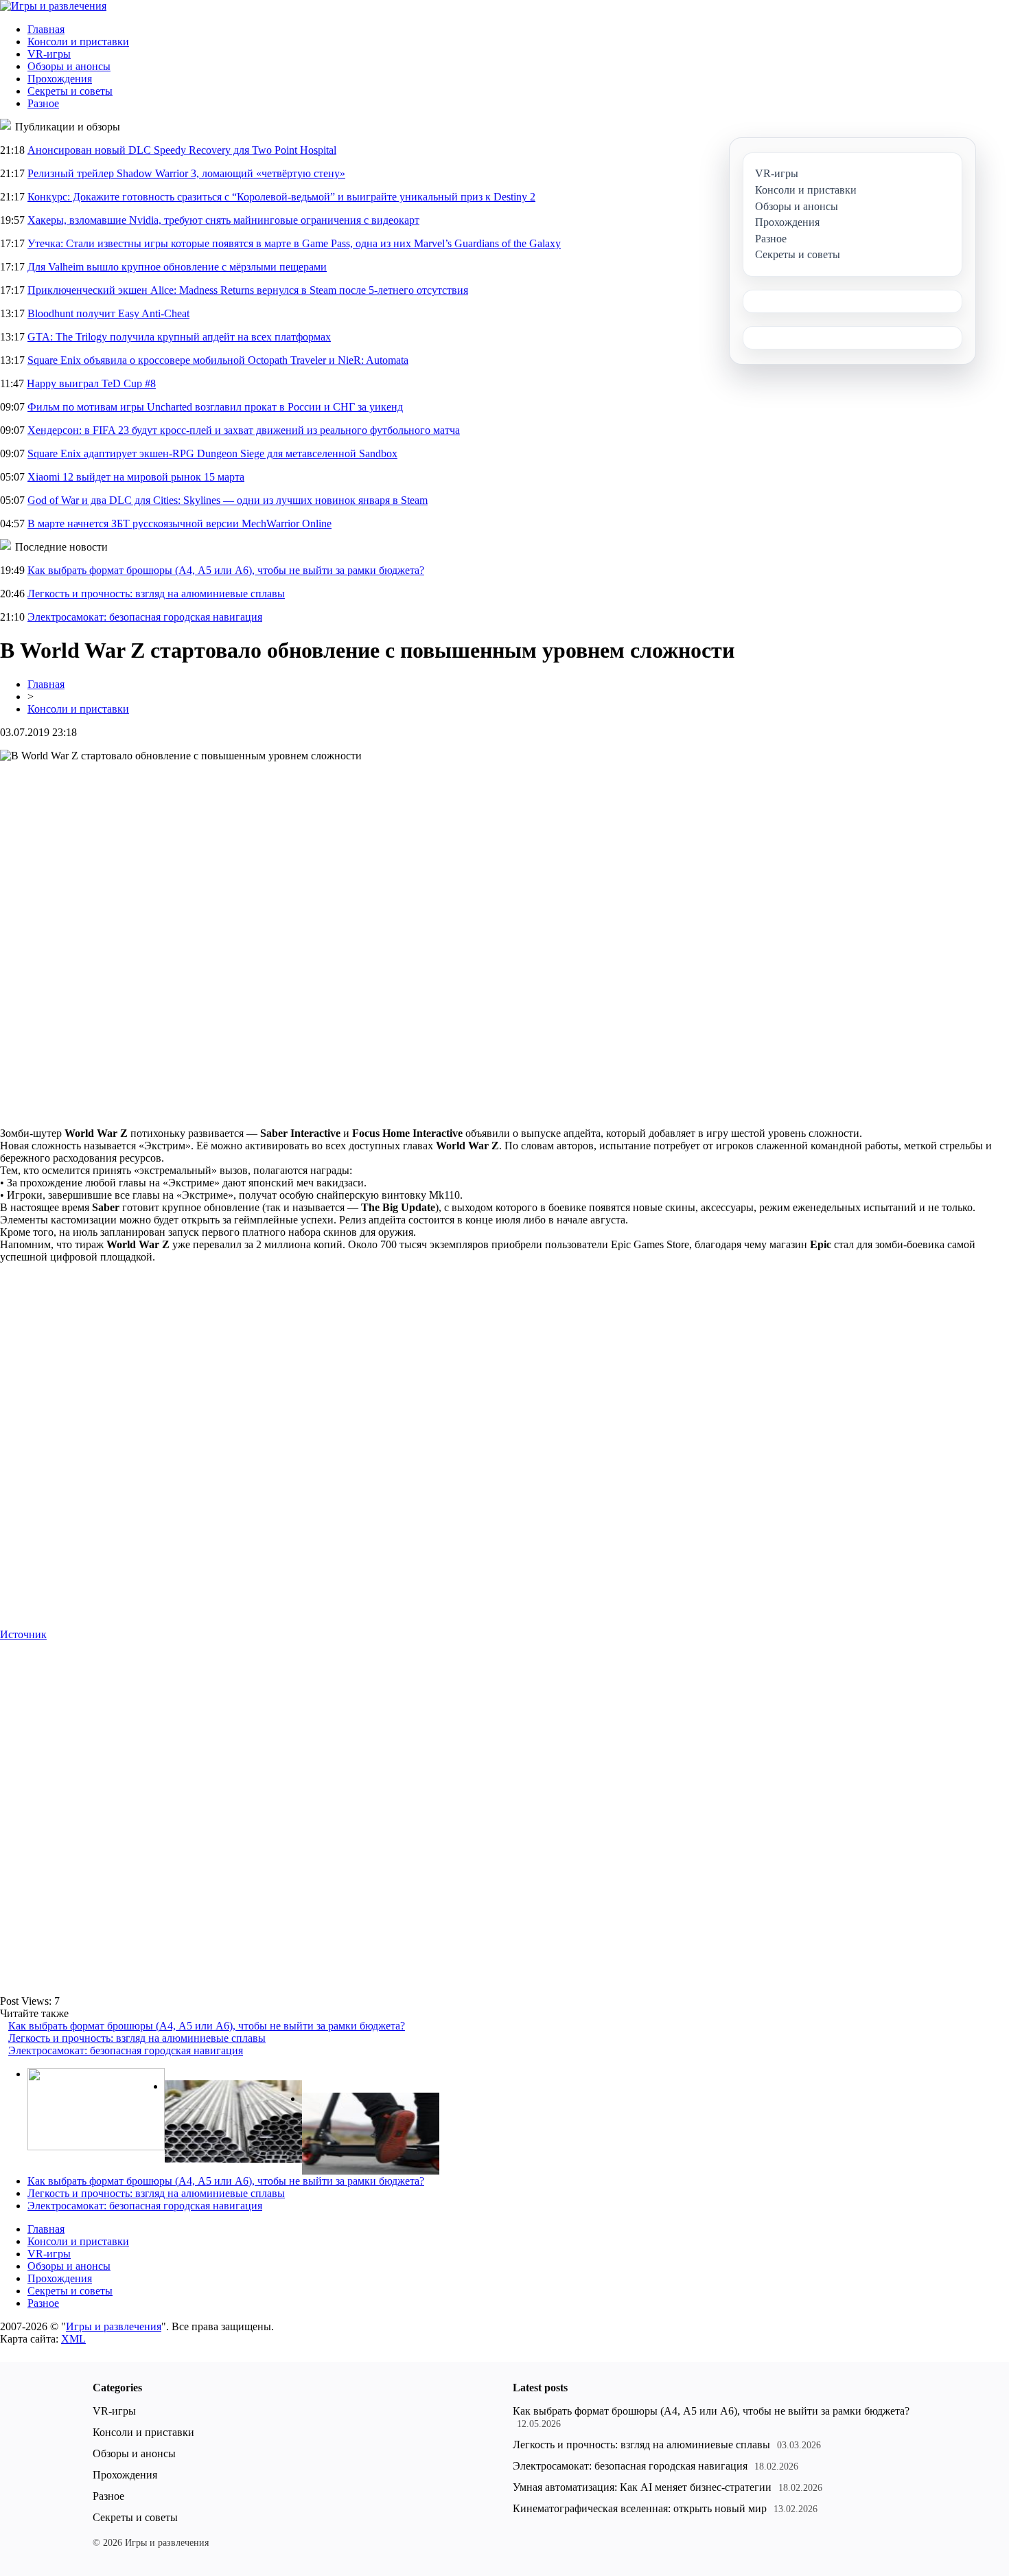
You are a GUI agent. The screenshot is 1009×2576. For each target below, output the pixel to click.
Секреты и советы (70, 91)
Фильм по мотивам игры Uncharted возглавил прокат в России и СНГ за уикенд (215, 407)
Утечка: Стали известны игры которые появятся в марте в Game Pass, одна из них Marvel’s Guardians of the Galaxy (294, 243)
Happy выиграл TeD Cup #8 (91, 383)
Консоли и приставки (78, 42)
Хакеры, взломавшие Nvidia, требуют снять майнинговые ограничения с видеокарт (223, 220)
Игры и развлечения (114, 2326)
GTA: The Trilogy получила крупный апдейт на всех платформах (179, 337)
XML (73, 2339)
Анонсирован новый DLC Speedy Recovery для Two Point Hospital (182, 150)
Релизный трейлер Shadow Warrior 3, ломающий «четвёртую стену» (186, 173)
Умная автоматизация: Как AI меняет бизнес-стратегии (642, 2487)
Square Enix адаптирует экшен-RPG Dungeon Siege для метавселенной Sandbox (212, 453)
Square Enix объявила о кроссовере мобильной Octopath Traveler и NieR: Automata (218, 360)
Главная (46, 29)
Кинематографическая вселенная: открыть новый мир (640, 2508)
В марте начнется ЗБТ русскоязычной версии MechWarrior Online (179, 524)
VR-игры (49, 54)
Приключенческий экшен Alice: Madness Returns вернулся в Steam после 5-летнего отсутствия (248, 290)
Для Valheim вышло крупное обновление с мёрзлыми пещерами (177, 267)
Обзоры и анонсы (69, 66)
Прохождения (60, 79)
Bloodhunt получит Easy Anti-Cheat (108, 313)
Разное (43, 103)
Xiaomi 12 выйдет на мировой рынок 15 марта (136, 477)
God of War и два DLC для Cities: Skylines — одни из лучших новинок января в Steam (228, 500)
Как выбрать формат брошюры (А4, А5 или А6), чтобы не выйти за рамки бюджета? (226, 570)
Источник (23, 1634)
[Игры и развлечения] (53, 6)
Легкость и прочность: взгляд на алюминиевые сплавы (156, 594)
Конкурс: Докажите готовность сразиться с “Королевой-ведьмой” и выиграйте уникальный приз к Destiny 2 (281, 197)
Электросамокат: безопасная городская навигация (145, 617)
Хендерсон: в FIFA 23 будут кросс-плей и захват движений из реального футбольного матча (244, 430)
